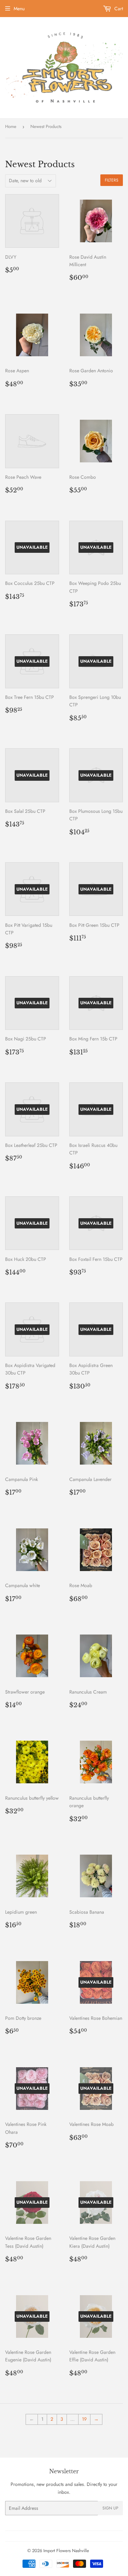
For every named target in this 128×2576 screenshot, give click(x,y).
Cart (118, 9)
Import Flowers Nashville (66, 2551)
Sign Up (110, 2508)
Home (11, 126)
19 (84, 2419)
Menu (19, 9)
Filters (112, 180)
